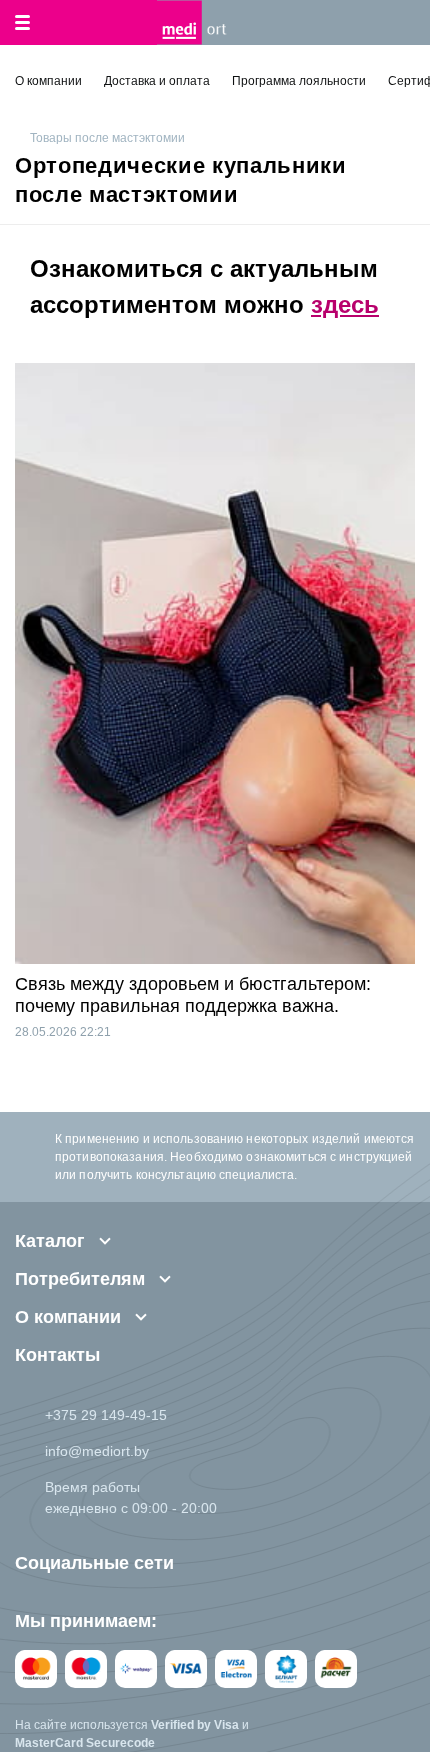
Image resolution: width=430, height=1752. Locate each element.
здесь (345, 304)
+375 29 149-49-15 (106, 1415)
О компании (48, 81)
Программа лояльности (299, 81)
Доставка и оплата (157, 81)
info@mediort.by (97, 1451)
